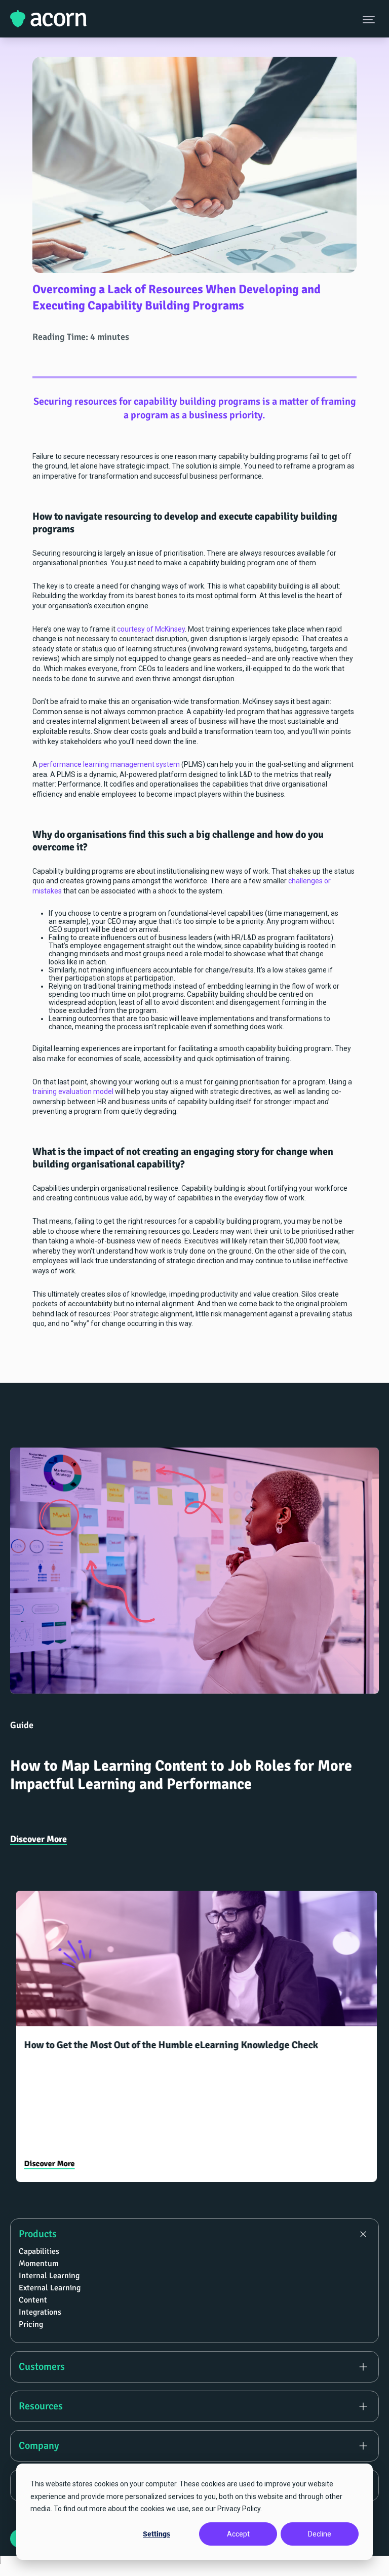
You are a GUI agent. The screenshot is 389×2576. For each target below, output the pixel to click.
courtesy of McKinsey (151, 629)
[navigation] (194, 2360)
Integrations (40, 2312)
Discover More (38, 1839)
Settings (157, 2534)
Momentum (39, 2263)
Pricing (31, 2324)
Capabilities (39, 2251)
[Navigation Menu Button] (370, 19)
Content (33, 2300)
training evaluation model (73, 1091)
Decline (320, 2534)
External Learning (50, 2288)
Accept (238, 2534)
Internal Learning (49, 2276)
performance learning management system (109, 764)
